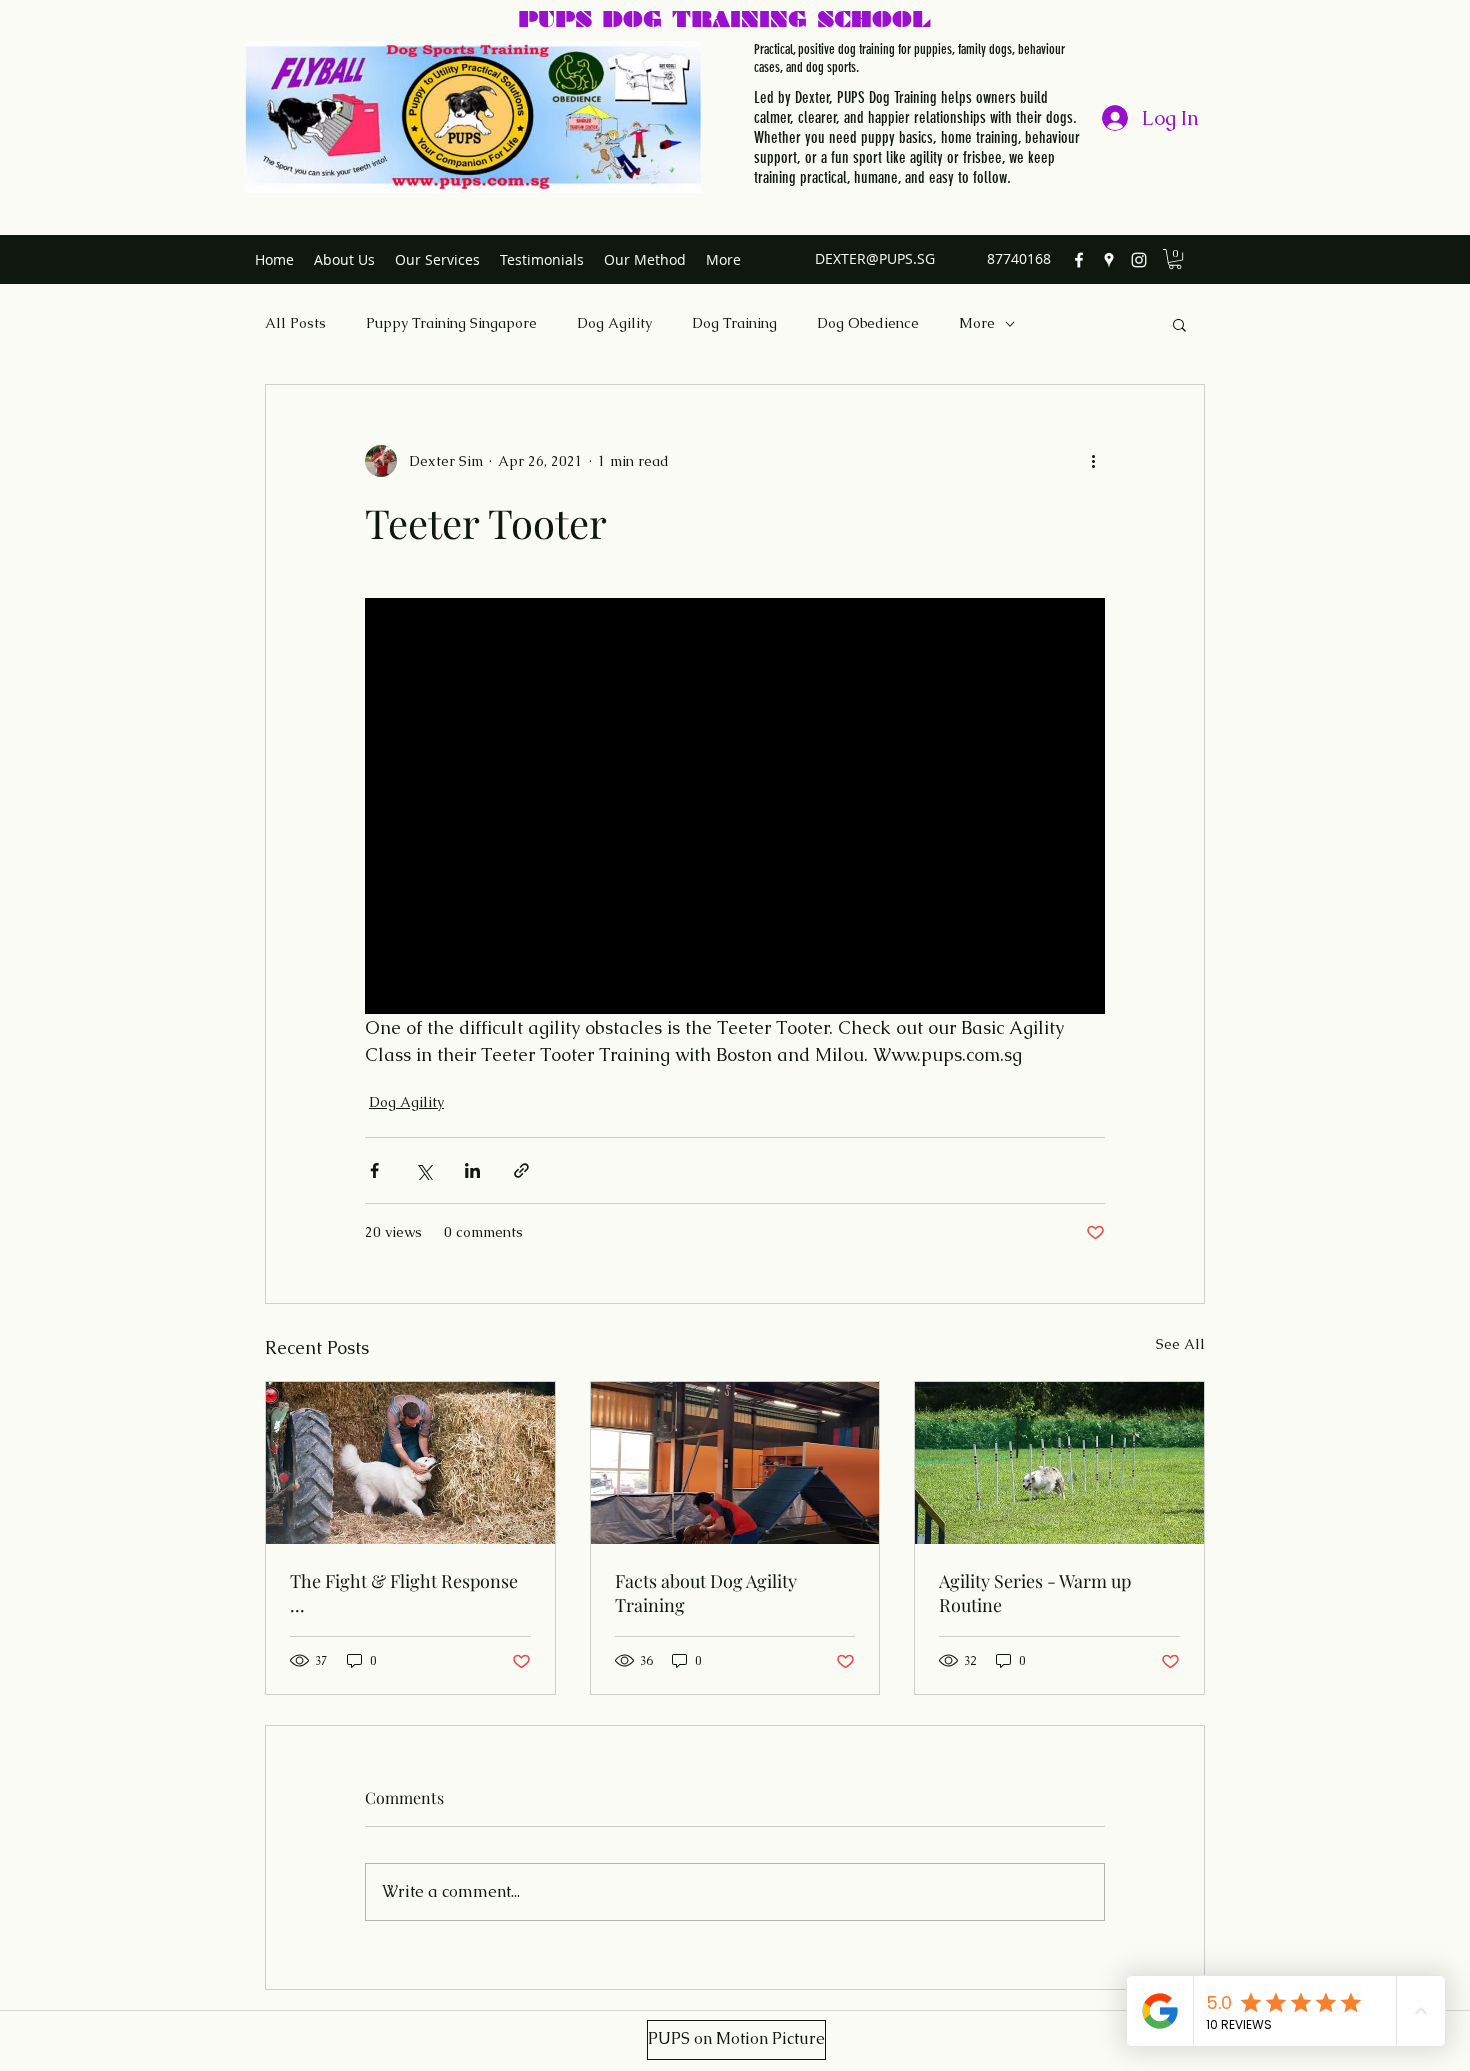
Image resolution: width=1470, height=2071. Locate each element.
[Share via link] (521, 1170)
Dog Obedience (868, 323)
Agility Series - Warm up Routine (1035, 1593)
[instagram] (1139, 260)
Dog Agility (614, 323)
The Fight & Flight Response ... (404, 1593)
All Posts (295, 323)
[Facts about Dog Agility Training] (735, 1463)
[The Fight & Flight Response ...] (410, 1463)
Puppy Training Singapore (451, 323)
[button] (1175, 259)
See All (1180, 1344)
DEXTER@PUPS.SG (875, 258)
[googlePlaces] (1109, 260)
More (977, 323)
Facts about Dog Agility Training (706, 1593)
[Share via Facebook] (374, 1170)
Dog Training (734, 323)
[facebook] (1079, 260)
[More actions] (1093, 461)
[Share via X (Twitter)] (423, 1170)
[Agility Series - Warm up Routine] (1059, 1463)
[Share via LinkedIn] (472, 1170)
